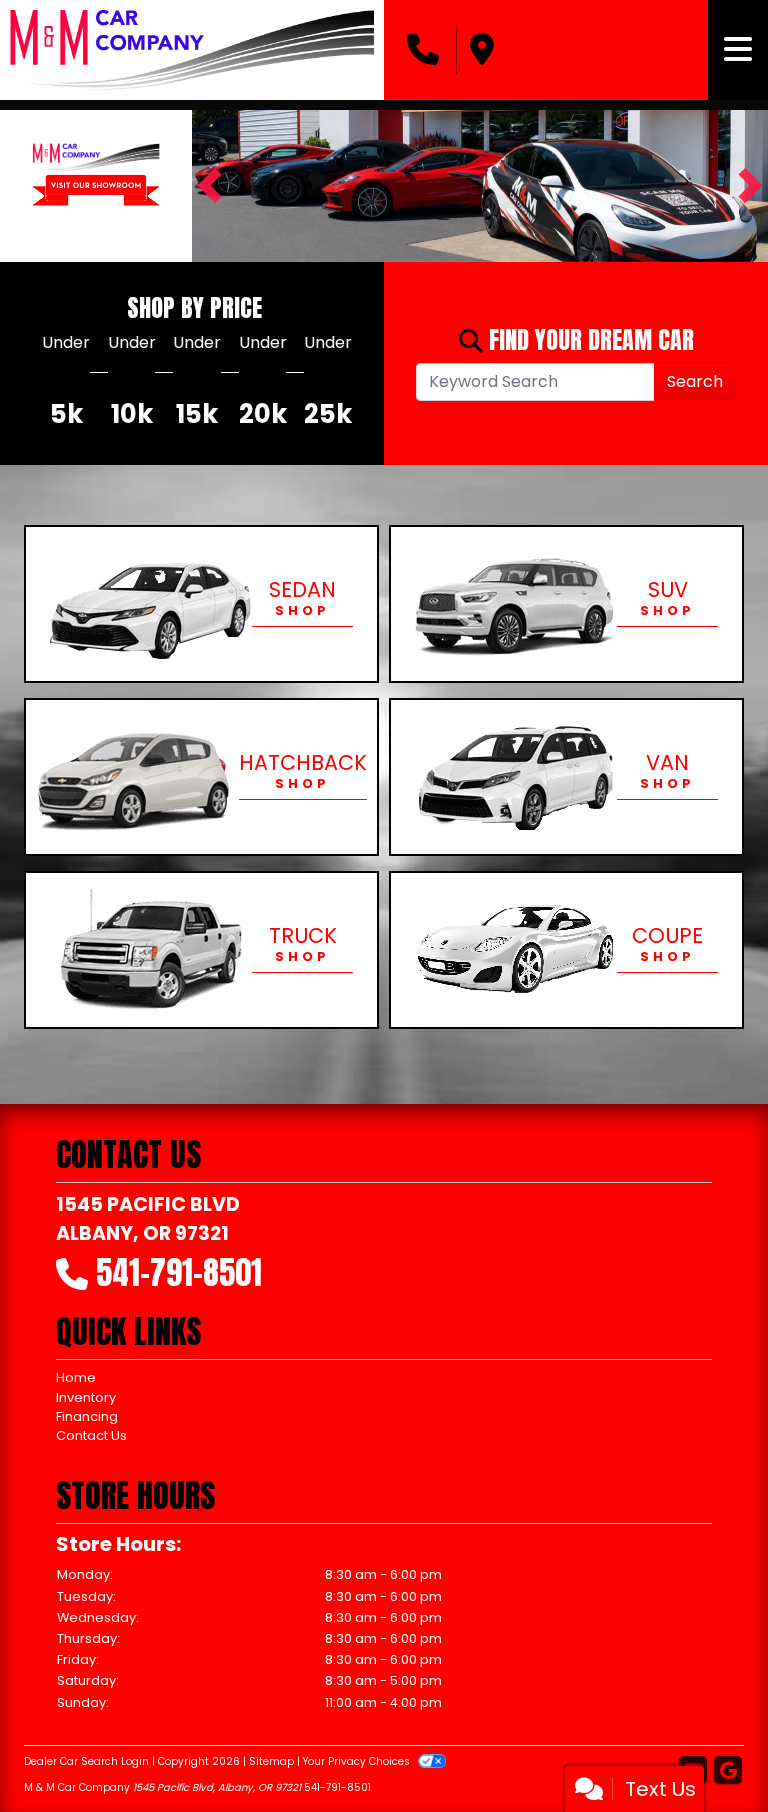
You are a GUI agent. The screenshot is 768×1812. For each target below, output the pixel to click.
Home (76, 1377)
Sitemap (271, 1761)
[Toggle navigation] (738, 50)
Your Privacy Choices (358, 1761)
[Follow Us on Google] (728, 1771)
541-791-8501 (179, 1272)
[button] (209, 186)
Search (695, 381)
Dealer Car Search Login (86, 1761)
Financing (87, 1416)
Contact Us (91, 1435)
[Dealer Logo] (192, 50)
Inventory (86, 1397)
